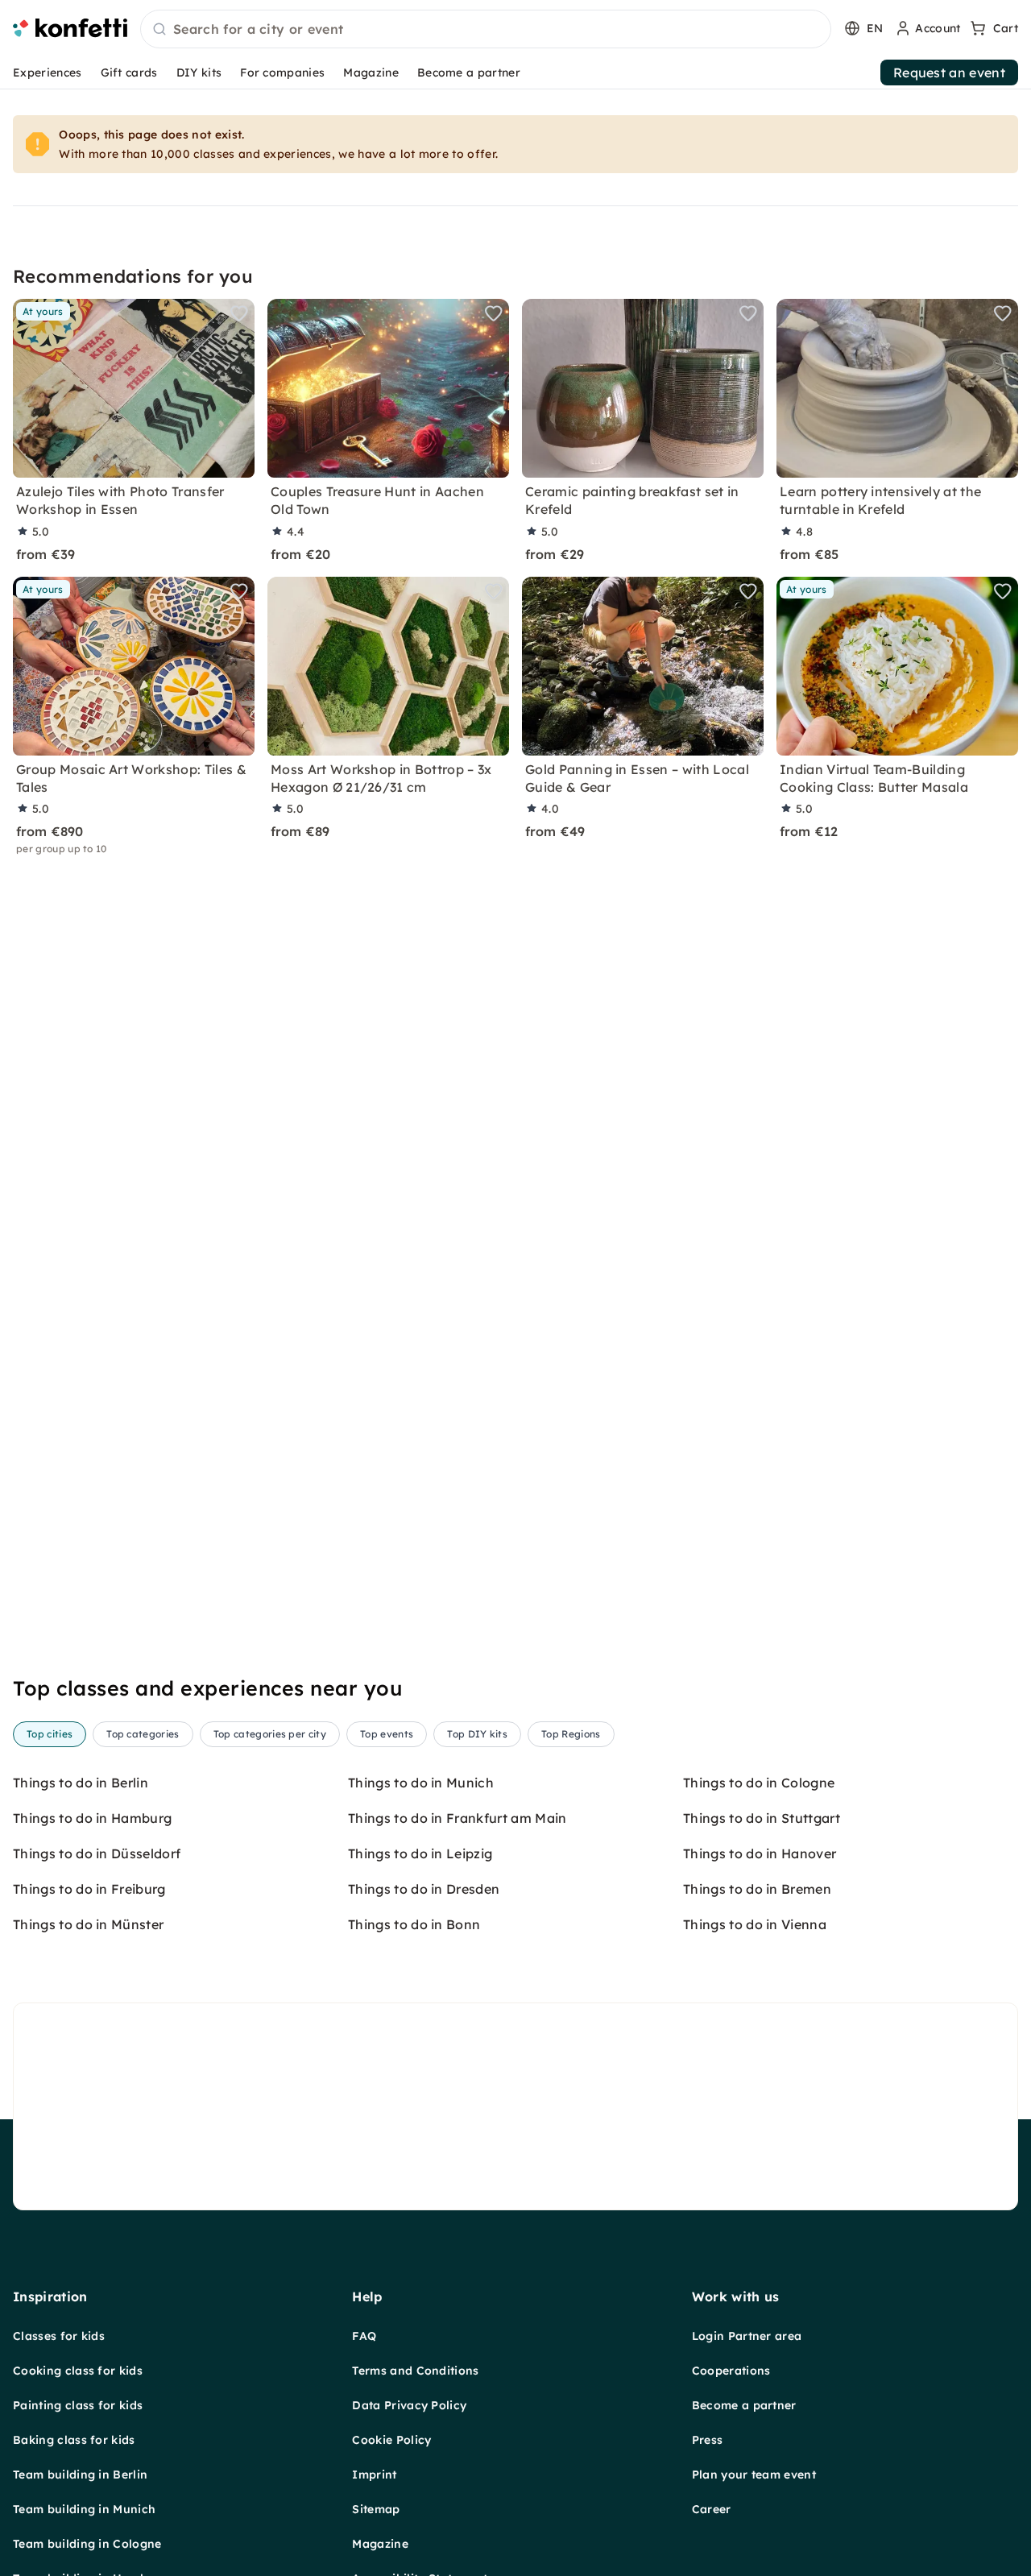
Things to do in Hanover (760, 1853)
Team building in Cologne (87, 2544)
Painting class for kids (78, 2405)
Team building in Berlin (80, 2475)
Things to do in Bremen (757, 1889)
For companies (282, 72)
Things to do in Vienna (755, 1924)
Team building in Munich (84, 2509)
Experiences (48, 72)
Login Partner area (747, 2336)
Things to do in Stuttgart (762, 1818)
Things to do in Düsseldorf (97, 1853)
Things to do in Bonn (414, 1924)
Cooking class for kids (78, 2371)
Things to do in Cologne (759, 1783)
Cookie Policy (391, 2440)
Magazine (371, 72)
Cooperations (731, 2371)
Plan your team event (754, 2475)
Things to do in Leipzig (420, 1853)
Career (712, 2509)
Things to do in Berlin (81, 1783)
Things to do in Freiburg (89, 1889)
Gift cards (129, 72)
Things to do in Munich (421, 1783)
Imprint (374, 2475)
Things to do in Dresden (424, 1889)
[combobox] (486, 30)
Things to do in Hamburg (92, 1818)
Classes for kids (59, 2336)
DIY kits (199, 72)
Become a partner (469, 72)
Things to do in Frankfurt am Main (458, 1818)
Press (708, 2440)
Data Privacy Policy (409, 2405)
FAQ (364, 2336)
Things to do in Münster (88, 1924)
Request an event (949, 72)
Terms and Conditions (415, 2371)
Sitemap (376, 2509)
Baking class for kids (74, 2440)
